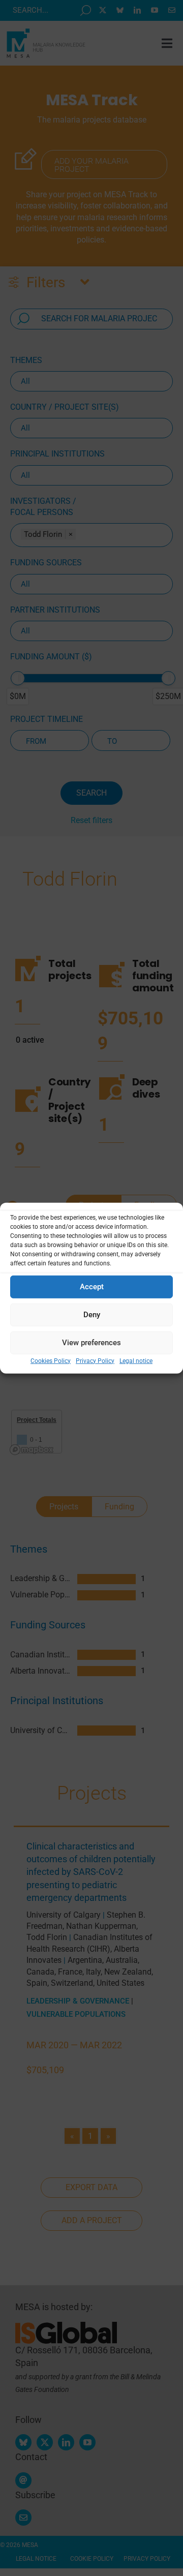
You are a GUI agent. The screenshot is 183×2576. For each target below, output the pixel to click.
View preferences (91, 1343)
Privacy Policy (95, 1360)
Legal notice (136, 1360)
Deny (92, 1315)
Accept (92, 1287)
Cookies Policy (51, 1360)
